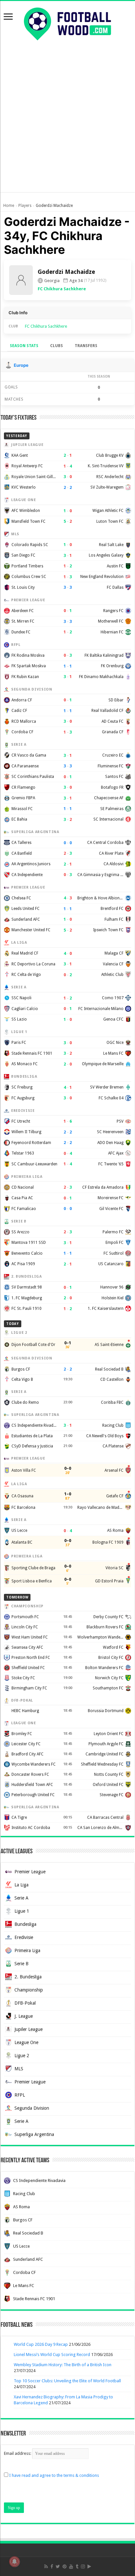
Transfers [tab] (86, 346)
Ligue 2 (22, 2056)
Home (9, 206)
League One (26, 2042)
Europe (21, 365)
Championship (29, 1990)
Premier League (30, 1872)
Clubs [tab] (57, 346)
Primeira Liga (27, 1950)
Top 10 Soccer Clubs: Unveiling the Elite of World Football (67, 2381)
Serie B (21, 1964)
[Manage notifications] (14, 2562)
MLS (19, 2069)
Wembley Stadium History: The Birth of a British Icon (63, 2365)
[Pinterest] (65, 2566)
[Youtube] (71, 2566)
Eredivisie (24, 1937)
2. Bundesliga (28, 1977)
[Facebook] (52, 2566)
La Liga (21, 1885)
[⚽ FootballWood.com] (67, 23)
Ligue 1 (22, 1911)
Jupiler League (29, 2029)
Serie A (21, 1898)
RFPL (20, 2095)
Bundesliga (25, 1924)
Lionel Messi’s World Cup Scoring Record (52, 2355)
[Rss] (46, 2566)
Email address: (18, 2453)
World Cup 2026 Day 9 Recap (41, 2344)
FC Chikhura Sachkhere (62, 289)
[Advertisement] (67, 124)
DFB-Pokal (25, 2003)
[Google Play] (89, 2566)
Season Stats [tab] (24, 346)
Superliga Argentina (34, 2134)
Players (25, 206)
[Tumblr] (77, 2566)
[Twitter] (58, 2566)
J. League (24, 2016)
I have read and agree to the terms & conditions (54, 2475)
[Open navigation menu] (8, 17)
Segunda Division (32, 2108)
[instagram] (83, 2566)
